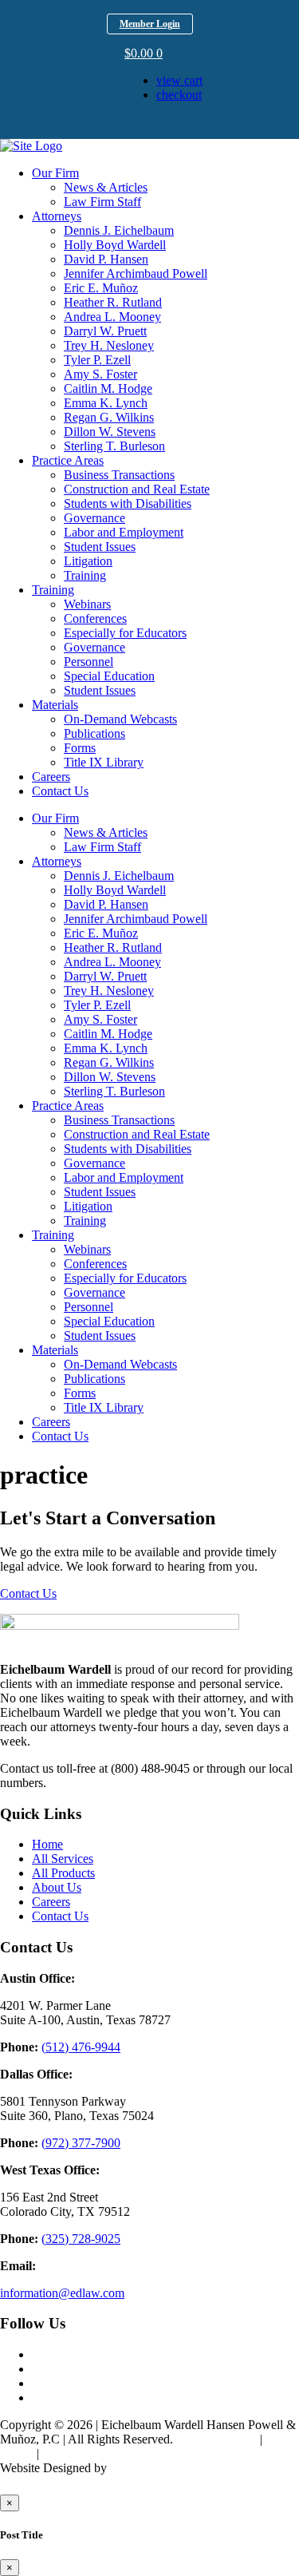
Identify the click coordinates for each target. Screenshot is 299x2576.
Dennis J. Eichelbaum (119, 230)
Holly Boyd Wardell (115, 245)
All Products (63, 1873)
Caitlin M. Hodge (108, 388)
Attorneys (57, 216)
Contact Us (60, 791)
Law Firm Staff (102, 202)
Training (85, 575)
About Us (57, 1887)
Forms (80, 748)
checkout (179, 95)
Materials (55, 705)
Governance (94, 518)
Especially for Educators (125, 633)
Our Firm (55, 173)
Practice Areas (68, 460)
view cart (179, 80)
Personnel (89, 662)
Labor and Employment (124, 532)
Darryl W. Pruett (105, 331)
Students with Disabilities (128, 503)
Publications (94, 733)
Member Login (150, 24)
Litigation (88, 561)
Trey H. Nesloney (109, 345)
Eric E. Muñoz (101, 288)
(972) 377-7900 (81, 2143)
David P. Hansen (106, 259)
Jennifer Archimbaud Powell (136, 273)
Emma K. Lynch (106, 403)
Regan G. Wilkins (109, 417)
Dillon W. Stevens (110, 432)
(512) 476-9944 (81, 2047)
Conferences (95, 618)
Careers (51, 777)
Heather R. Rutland (113, 302)
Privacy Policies (216, 2439)
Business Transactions (119, 475)
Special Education (109, 676)
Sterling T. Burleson (114, 446)
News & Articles (106, 187)
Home (47, 1844)
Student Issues (100, 547)
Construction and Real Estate (137, 489)
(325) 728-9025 (81, 2239)
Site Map (65, 2453)
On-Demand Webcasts (120, 719)
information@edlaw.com (62, 2293)
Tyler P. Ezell (97, 360)
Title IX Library (104, 762)
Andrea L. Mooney (112, 317)
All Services (63, 1859)
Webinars (87, 604)
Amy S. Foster (100, 374)
